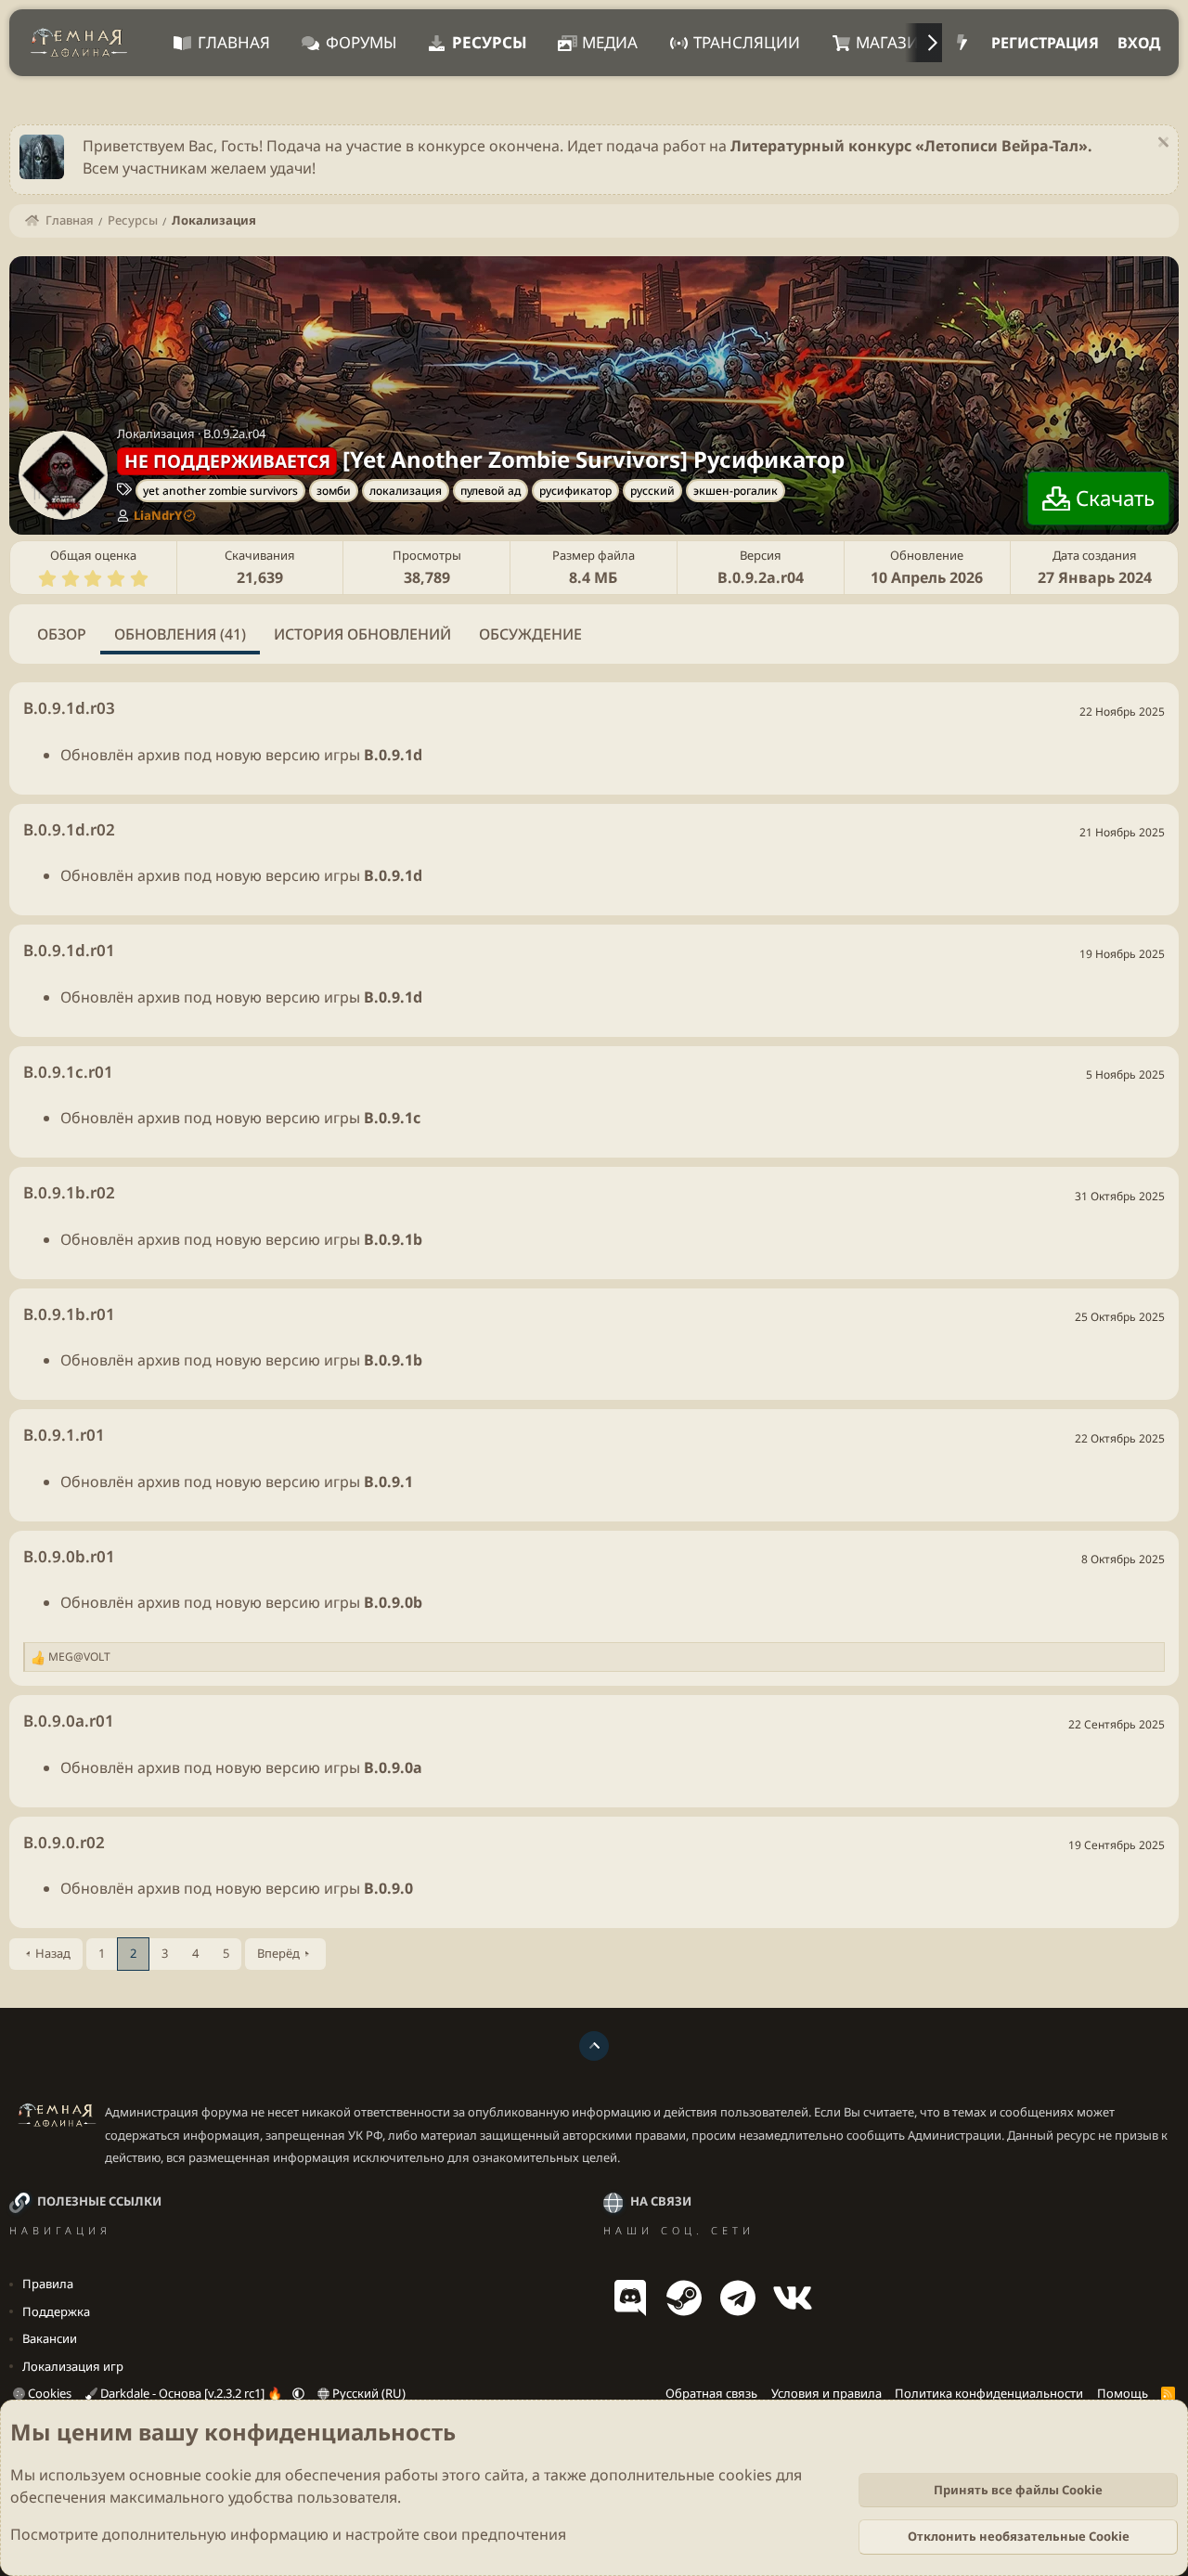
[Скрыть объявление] (1161, 144)
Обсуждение (530, 634)
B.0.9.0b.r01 (69, 1556)
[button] (298, 2393)
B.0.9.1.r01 (64, 1435)
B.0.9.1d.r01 (69, 950)
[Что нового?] (962, 43)
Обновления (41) (180, 634)
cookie (228, 2475)
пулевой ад (491, 491)
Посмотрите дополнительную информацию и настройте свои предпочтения (288, 2534)
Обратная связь (711, 2393)
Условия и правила (826, 2393)
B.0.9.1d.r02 (69, 829)
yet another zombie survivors (220, 491)
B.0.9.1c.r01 (68, 1072)
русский (652, 491)
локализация (406, 491)
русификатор (575, 491)
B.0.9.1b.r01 (69, 1314)
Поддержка (56, 2311)
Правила (48, 2284)
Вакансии (50, 2338)
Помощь (1123, 2393)
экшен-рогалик (736, 491)
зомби (334, 491)
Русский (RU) (368, 2393)
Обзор (62, 634)
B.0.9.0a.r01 (69, 1721)
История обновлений (362, 634)
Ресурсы (490, 42)
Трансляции (747, 42)
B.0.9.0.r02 (64, 1842)
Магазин (893, 42)
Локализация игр (73, 2366)
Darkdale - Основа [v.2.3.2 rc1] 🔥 (191, 2393)
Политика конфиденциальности (989, 2393)
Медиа (610, 42)
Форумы (361, 42)
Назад (53, 1953)
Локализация (156, 434)
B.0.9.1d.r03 (69, 708)
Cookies (48, 2393)
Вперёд (278, 1953)
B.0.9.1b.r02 (69, 1192)
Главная (234, 42)
